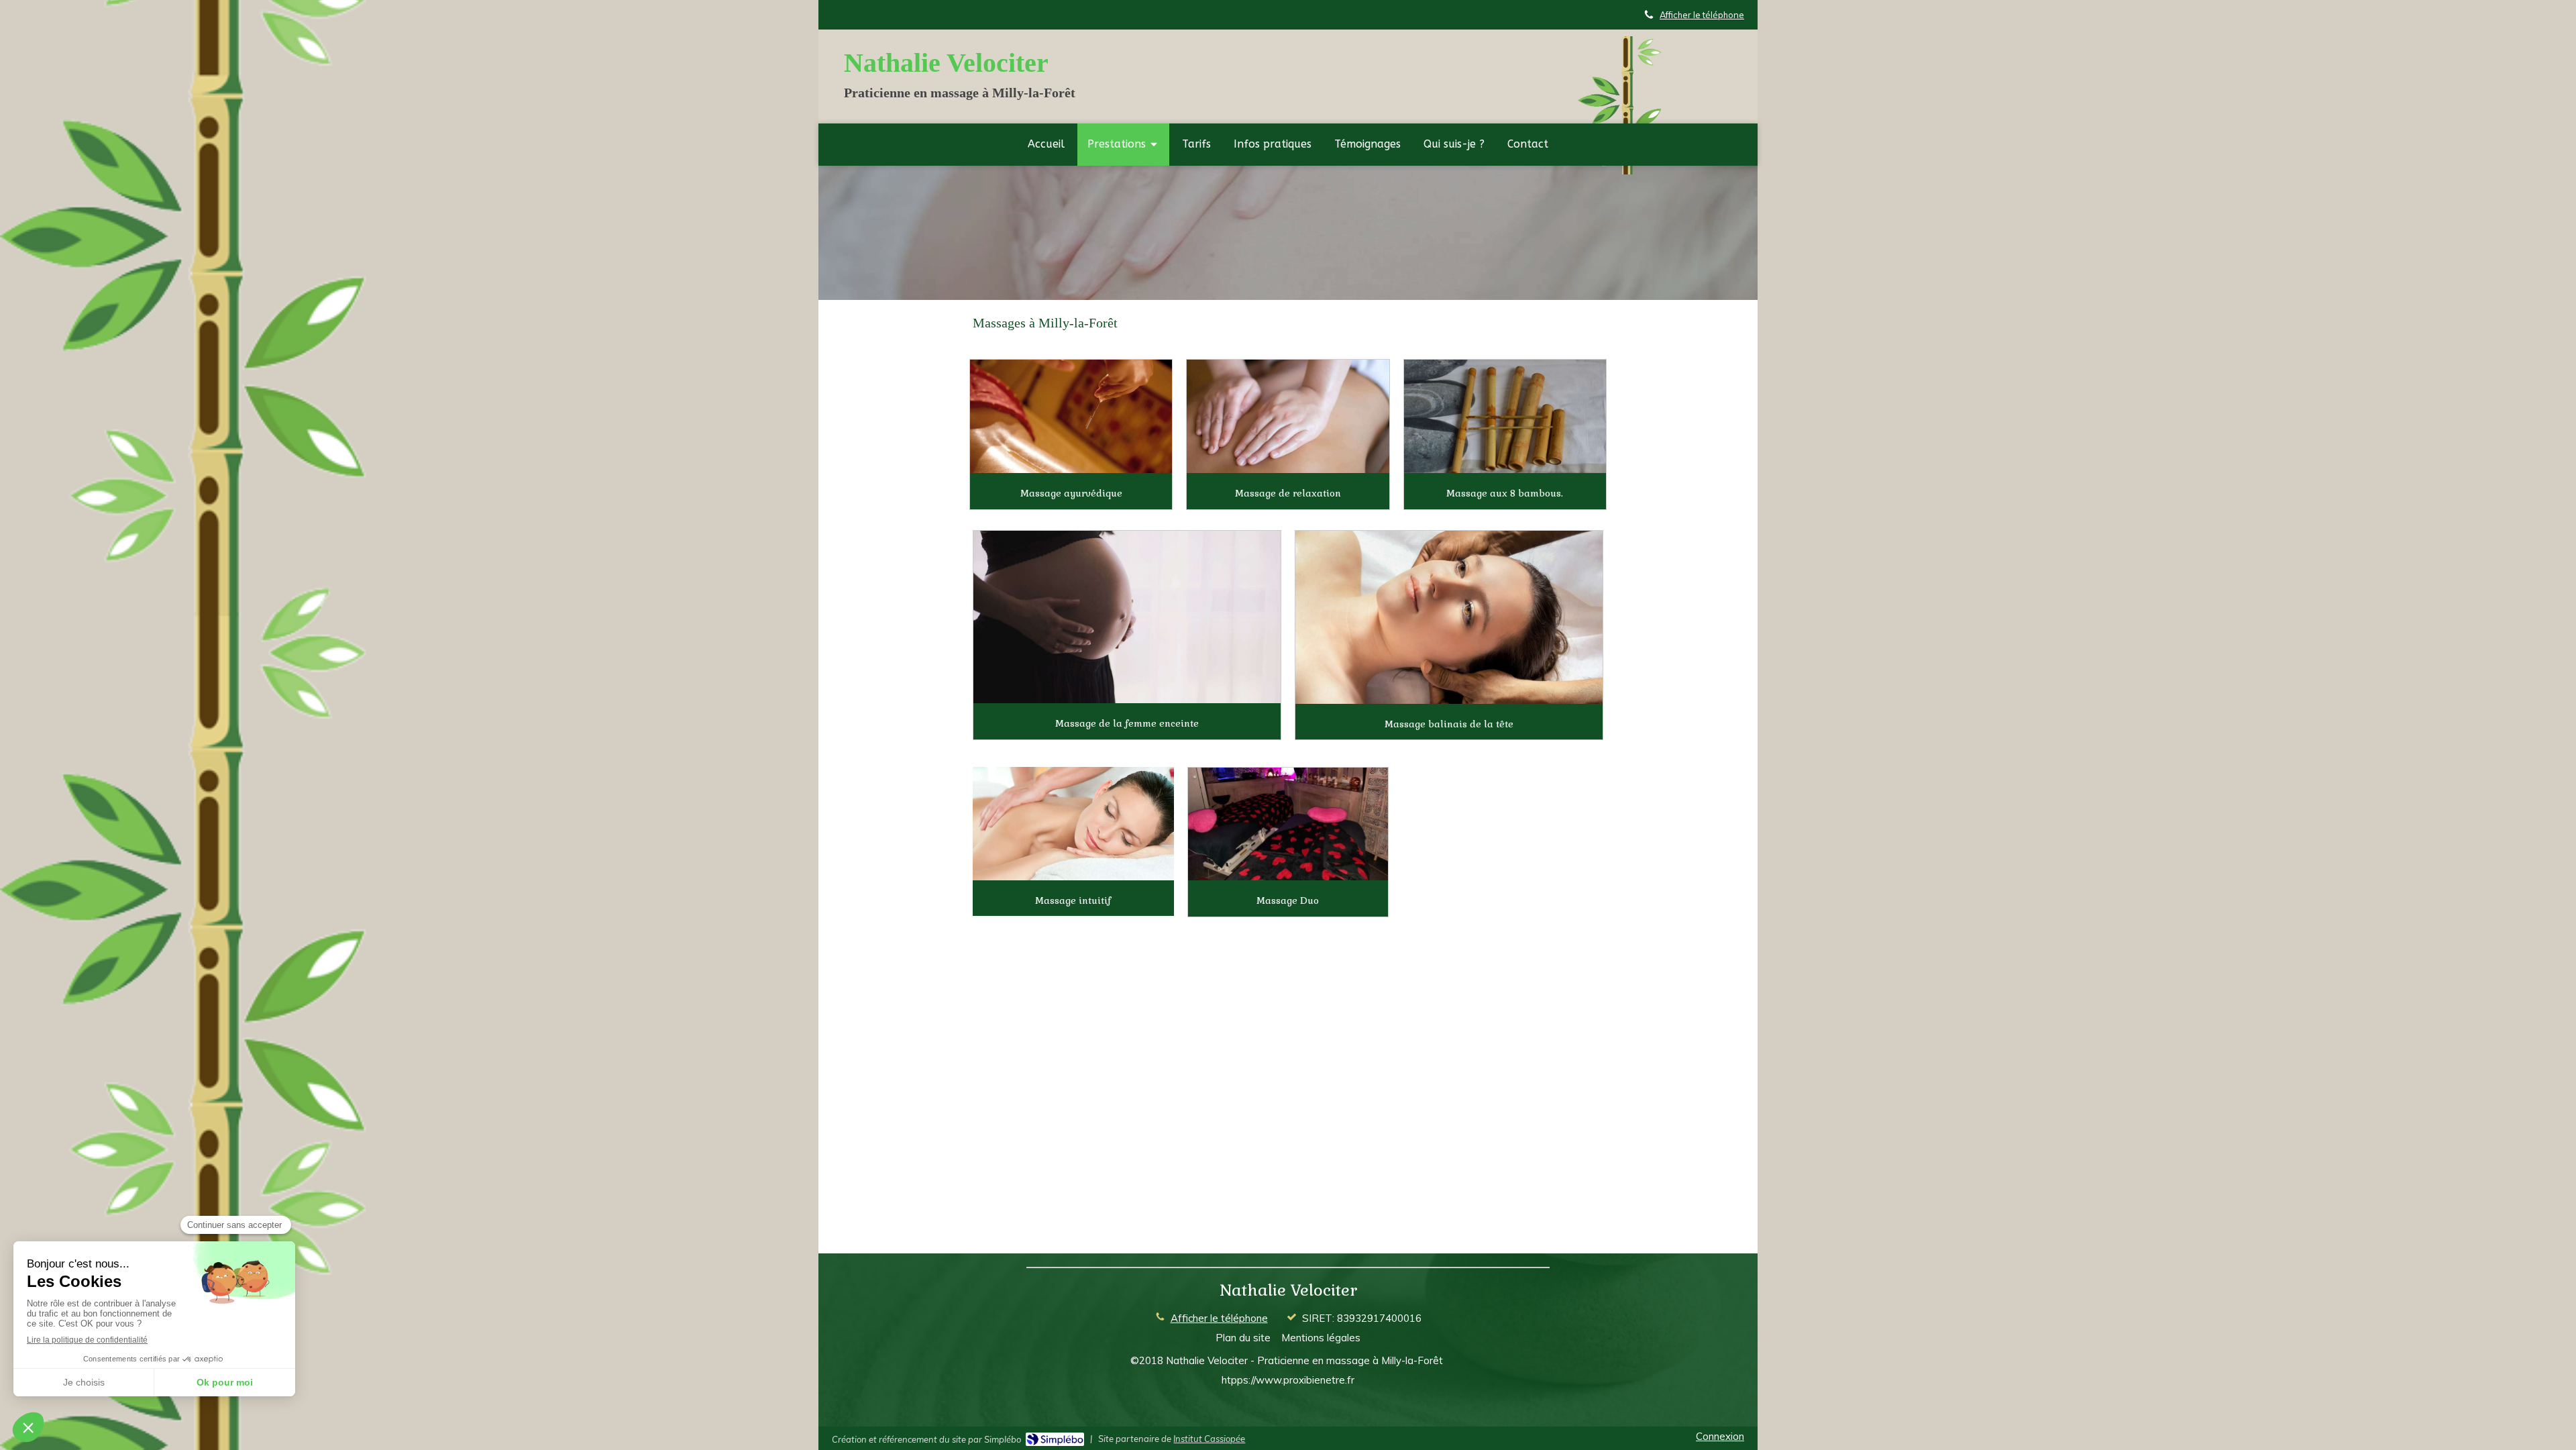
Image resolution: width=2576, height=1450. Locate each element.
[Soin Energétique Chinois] (1288, 824)
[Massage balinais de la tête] (1449, 617)
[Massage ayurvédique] (1071, 416)
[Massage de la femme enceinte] (1127, 617)
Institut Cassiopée (1209, 1439)
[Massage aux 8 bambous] (1505, 416)
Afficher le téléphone (1702, 15)
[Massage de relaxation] (1288, 416)
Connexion (1720, 1436)
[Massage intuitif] (1073, 823)
